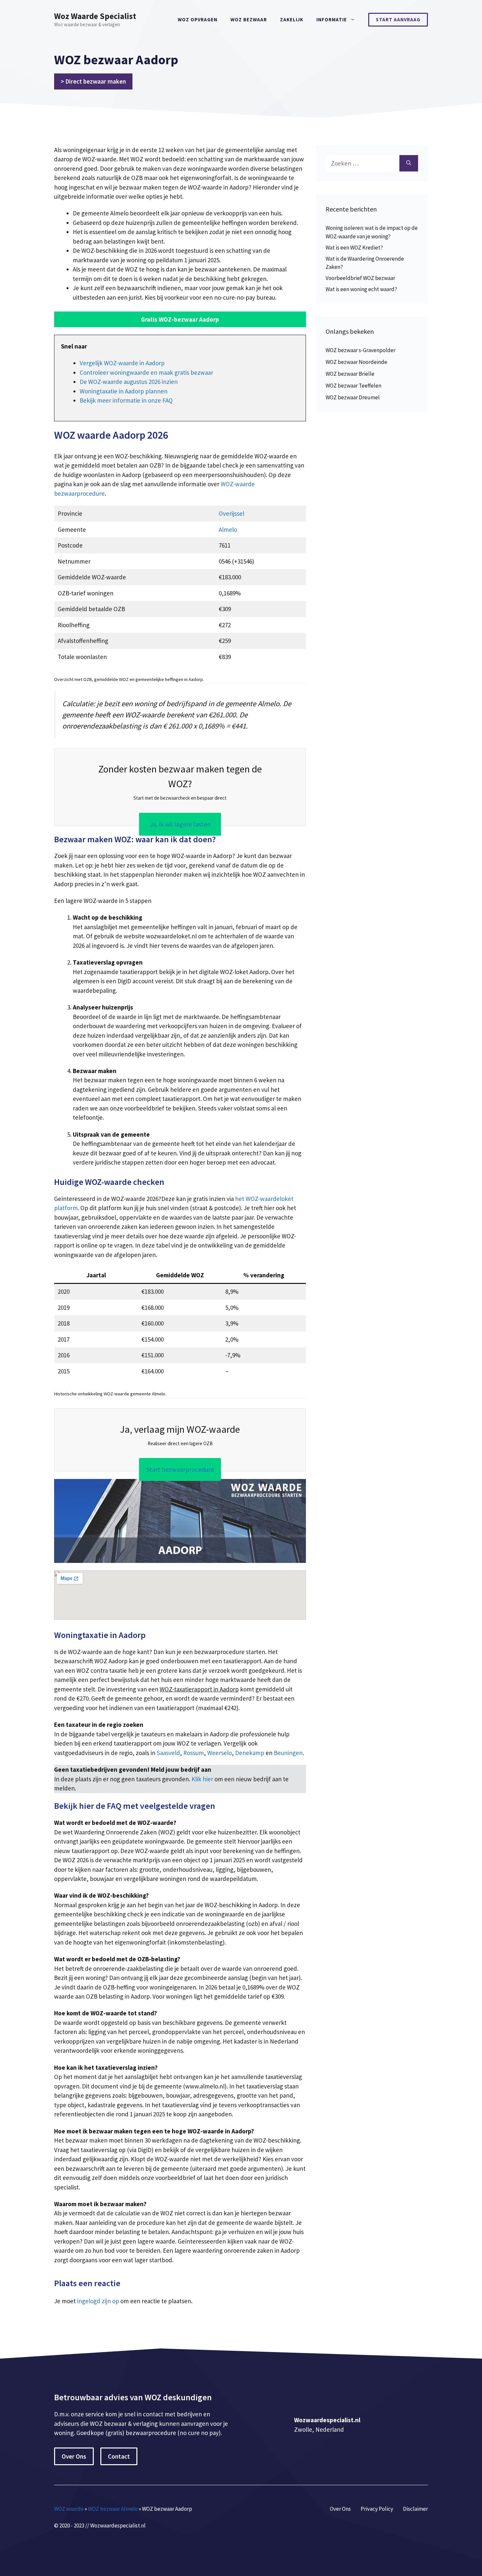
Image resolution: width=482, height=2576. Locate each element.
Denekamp (250, 1753)
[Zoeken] (409, 163)
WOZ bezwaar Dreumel (353, 397)
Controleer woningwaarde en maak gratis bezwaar (146, 372)
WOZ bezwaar (249, 20)
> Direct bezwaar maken (93, 81)
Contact (119, 2456)
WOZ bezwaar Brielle (350, 374)
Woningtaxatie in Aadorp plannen (124, 391)
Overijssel (231, 513)
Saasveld (168, 1753)
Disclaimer (415, 2509)
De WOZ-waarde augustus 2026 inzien (129, 382)
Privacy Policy (377, 2509)
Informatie (332, 20)
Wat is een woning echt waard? (361, 289)
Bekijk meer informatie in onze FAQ (126, 400)
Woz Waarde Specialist (95, 16)
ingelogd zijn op (98, 2301)
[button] (180, 320)
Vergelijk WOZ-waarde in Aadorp (122, 363)
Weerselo (220, 1753)
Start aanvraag (398, 20)
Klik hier (203, 1779)
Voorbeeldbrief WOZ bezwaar (360, 278)
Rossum (194, 1753)
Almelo (228, 529)
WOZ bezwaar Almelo (113, 2509)
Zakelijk (292, 20)
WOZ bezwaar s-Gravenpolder (361, 350)
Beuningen (288, 1753)
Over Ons (74, 2456)
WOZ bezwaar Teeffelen (353, 386)
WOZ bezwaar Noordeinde (356, 362)
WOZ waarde (69, 2509)
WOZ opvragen (198, 20)
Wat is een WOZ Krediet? (354, 248)
